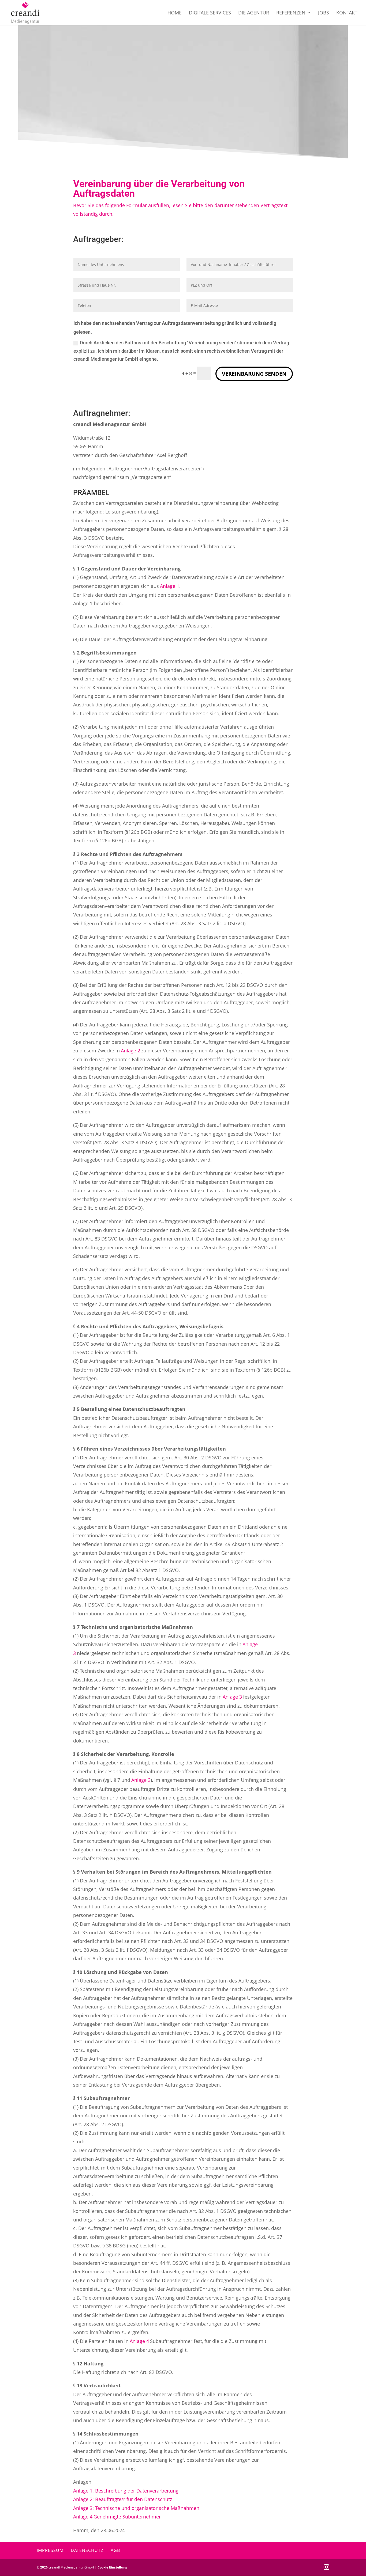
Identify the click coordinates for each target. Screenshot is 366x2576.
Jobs (324, 13)
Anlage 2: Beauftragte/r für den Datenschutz (123, 2499)
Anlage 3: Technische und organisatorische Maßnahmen (136, 2508)
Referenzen (291, 13)
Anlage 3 (232, 1697)
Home (175, 13)
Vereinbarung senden (254, 374)
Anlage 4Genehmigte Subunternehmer (117, 2517)
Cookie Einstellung (112, 2567)
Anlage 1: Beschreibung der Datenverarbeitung (126, 2491)
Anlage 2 (130, 1051)
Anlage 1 (170, 586)
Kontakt (347, 13)
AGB (115, 2550)
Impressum (50, 2550)
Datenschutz (87, 2550)
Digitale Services (210, 13)
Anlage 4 (139, 2341)
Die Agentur (254, 13)
